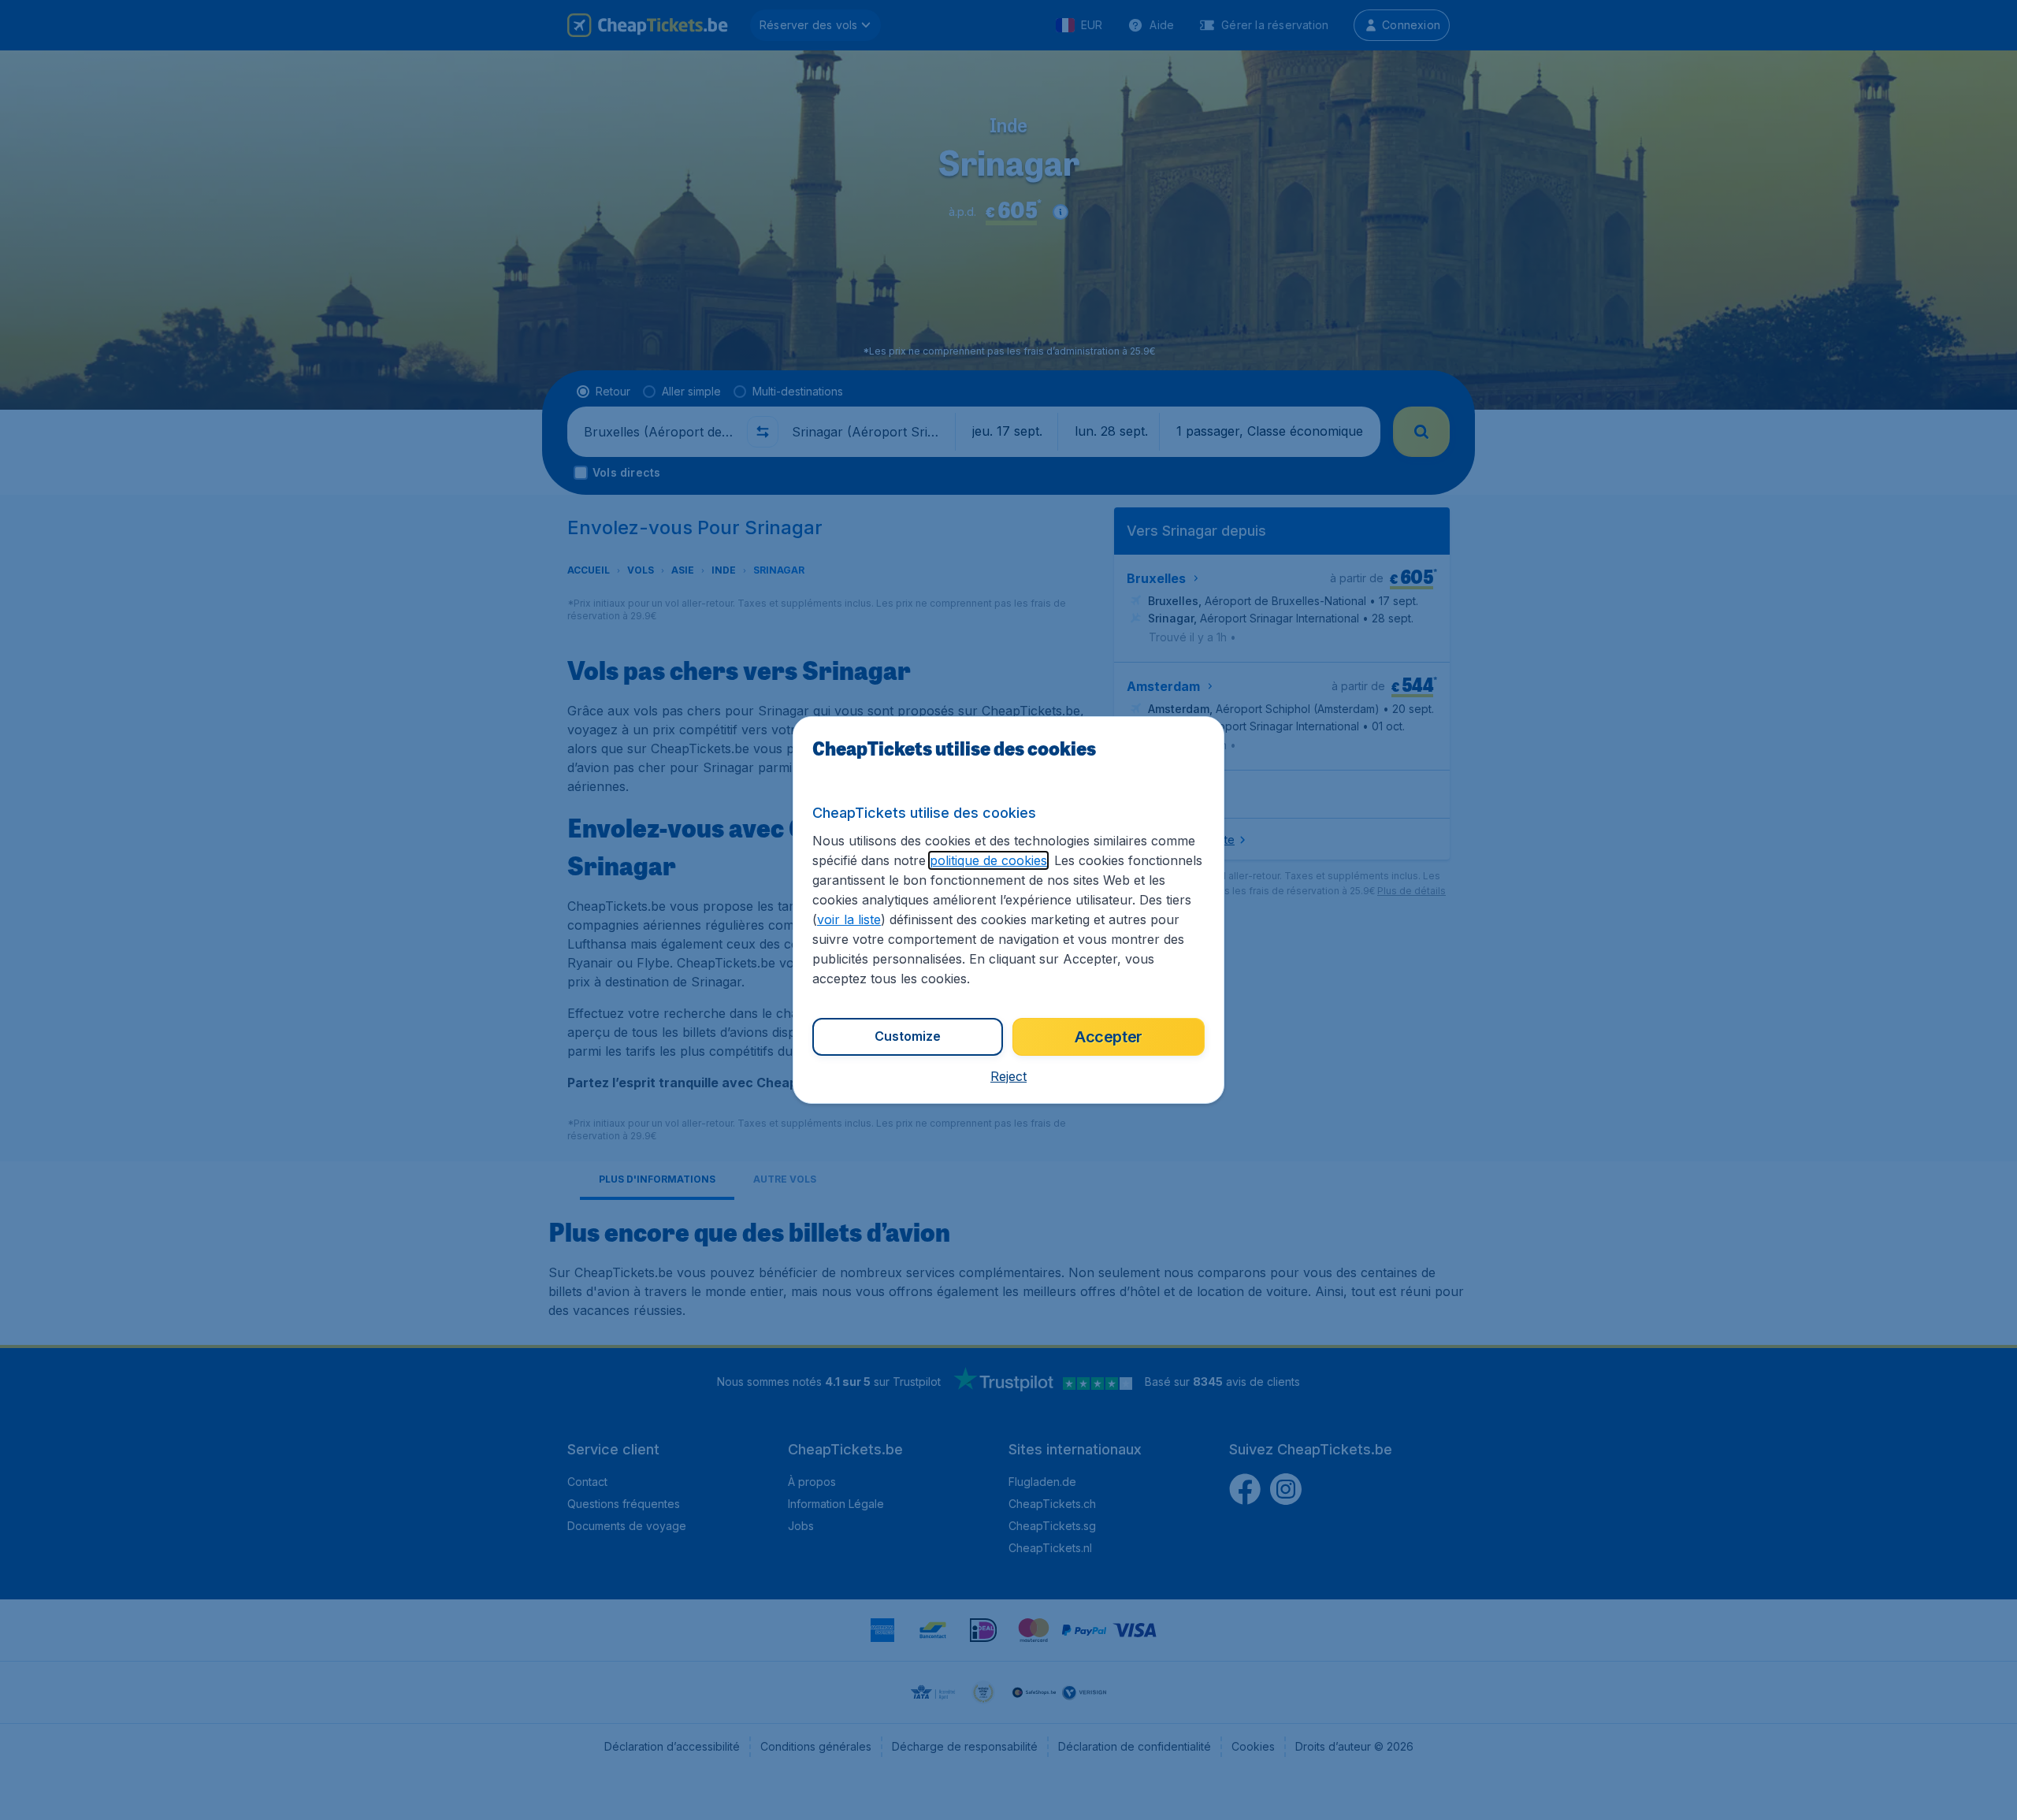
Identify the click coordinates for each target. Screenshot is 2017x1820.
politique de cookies (988, 860)
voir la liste (849, 919)
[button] (1008, 1076)
